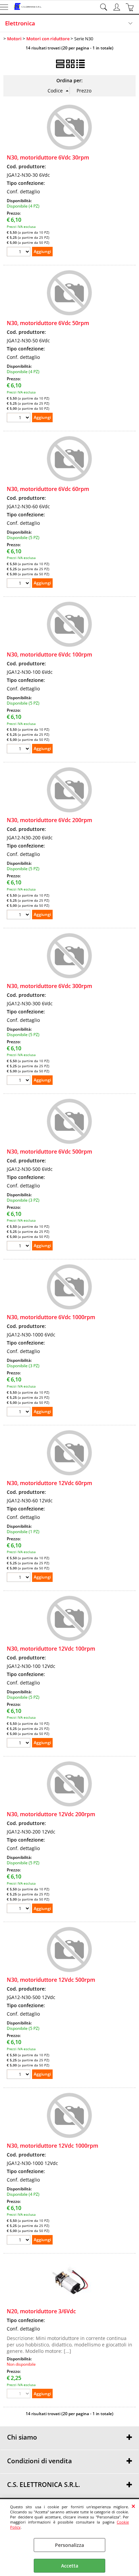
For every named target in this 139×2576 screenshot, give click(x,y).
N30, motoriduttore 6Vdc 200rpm (49, 820)
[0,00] (131, 7)
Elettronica (20, 23)
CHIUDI (133, 2506)
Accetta (70, 2566)
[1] (19, 1578)
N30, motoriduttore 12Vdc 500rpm (51, 1980)
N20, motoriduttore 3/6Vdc (41, 2311)
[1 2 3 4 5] (19, 584)
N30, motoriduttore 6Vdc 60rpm (48, 489)
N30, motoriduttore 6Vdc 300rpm (49, 986)
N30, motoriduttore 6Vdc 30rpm (48, 157)
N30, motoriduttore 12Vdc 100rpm (51, 1649)
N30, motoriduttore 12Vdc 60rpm (49, 1483)
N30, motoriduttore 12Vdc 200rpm (51, 1814)
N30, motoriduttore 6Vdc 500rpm (49, 1152)
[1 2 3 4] (19, 252)
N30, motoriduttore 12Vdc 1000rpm (52, 2146)
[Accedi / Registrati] (118, 7)
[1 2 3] (19, 1247)
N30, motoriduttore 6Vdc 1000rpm (51, 1317)
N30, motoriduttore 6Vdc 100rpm (49, 654)
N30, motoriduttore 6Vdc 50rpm (48, 323)
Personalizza (69, 2545)
